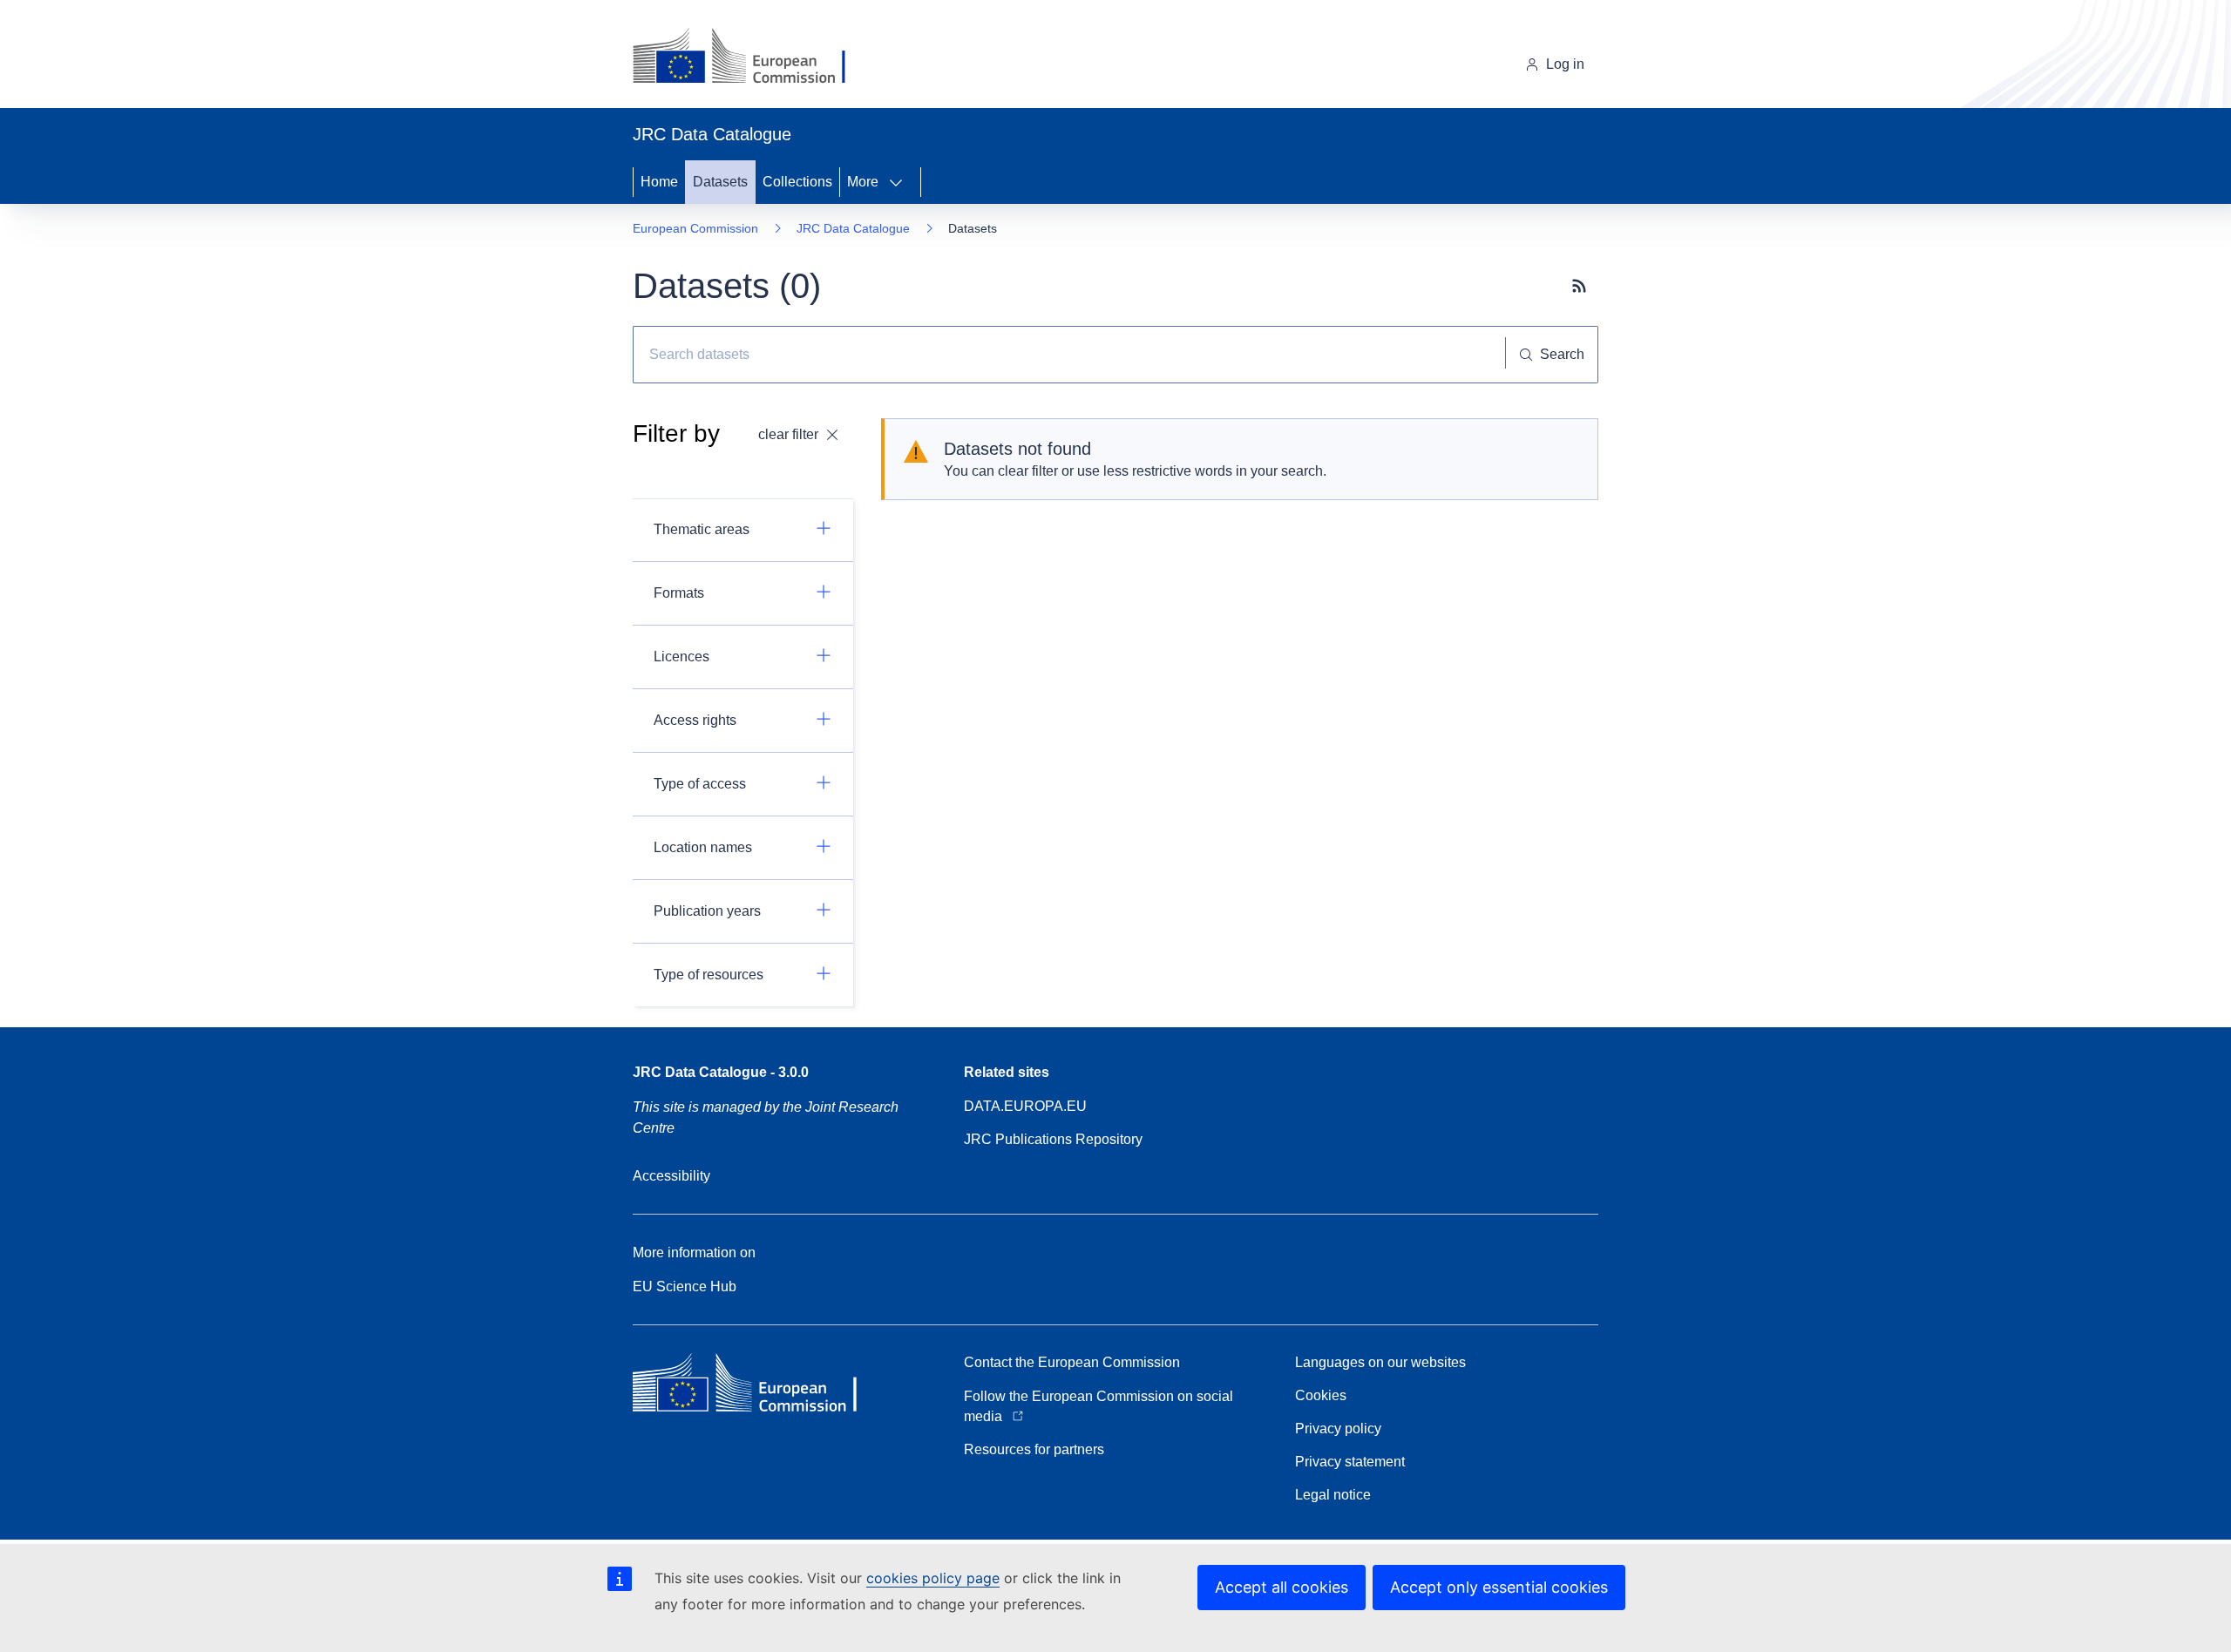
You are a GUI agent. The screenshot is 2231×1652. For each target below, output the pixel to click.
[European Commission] (753, 58)
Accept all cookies (1282, 1587)
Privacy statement (1350, 1462)
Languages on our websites (1380, 1362)
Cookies (1321, 1395)
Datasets (720, 182)
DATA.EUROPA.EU (1025, 1106)
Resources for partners (1034, 1449)
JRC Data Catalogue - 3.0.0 (721, 1072)
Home (659, 182)
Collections (797, 182)
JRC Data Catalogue (853, 228)
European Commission (695, 228)
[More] (901, 182)
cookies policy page (933, 1578)
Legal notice (1333, 1495)
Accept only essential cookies (1499, 1587)
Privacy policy (1338, 1429)
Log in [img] (1565, 64)
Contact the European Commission (1072, 1362)
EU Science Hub (685, 1286)
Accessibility (671, 1176)
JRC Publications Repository (1053, 1139)
